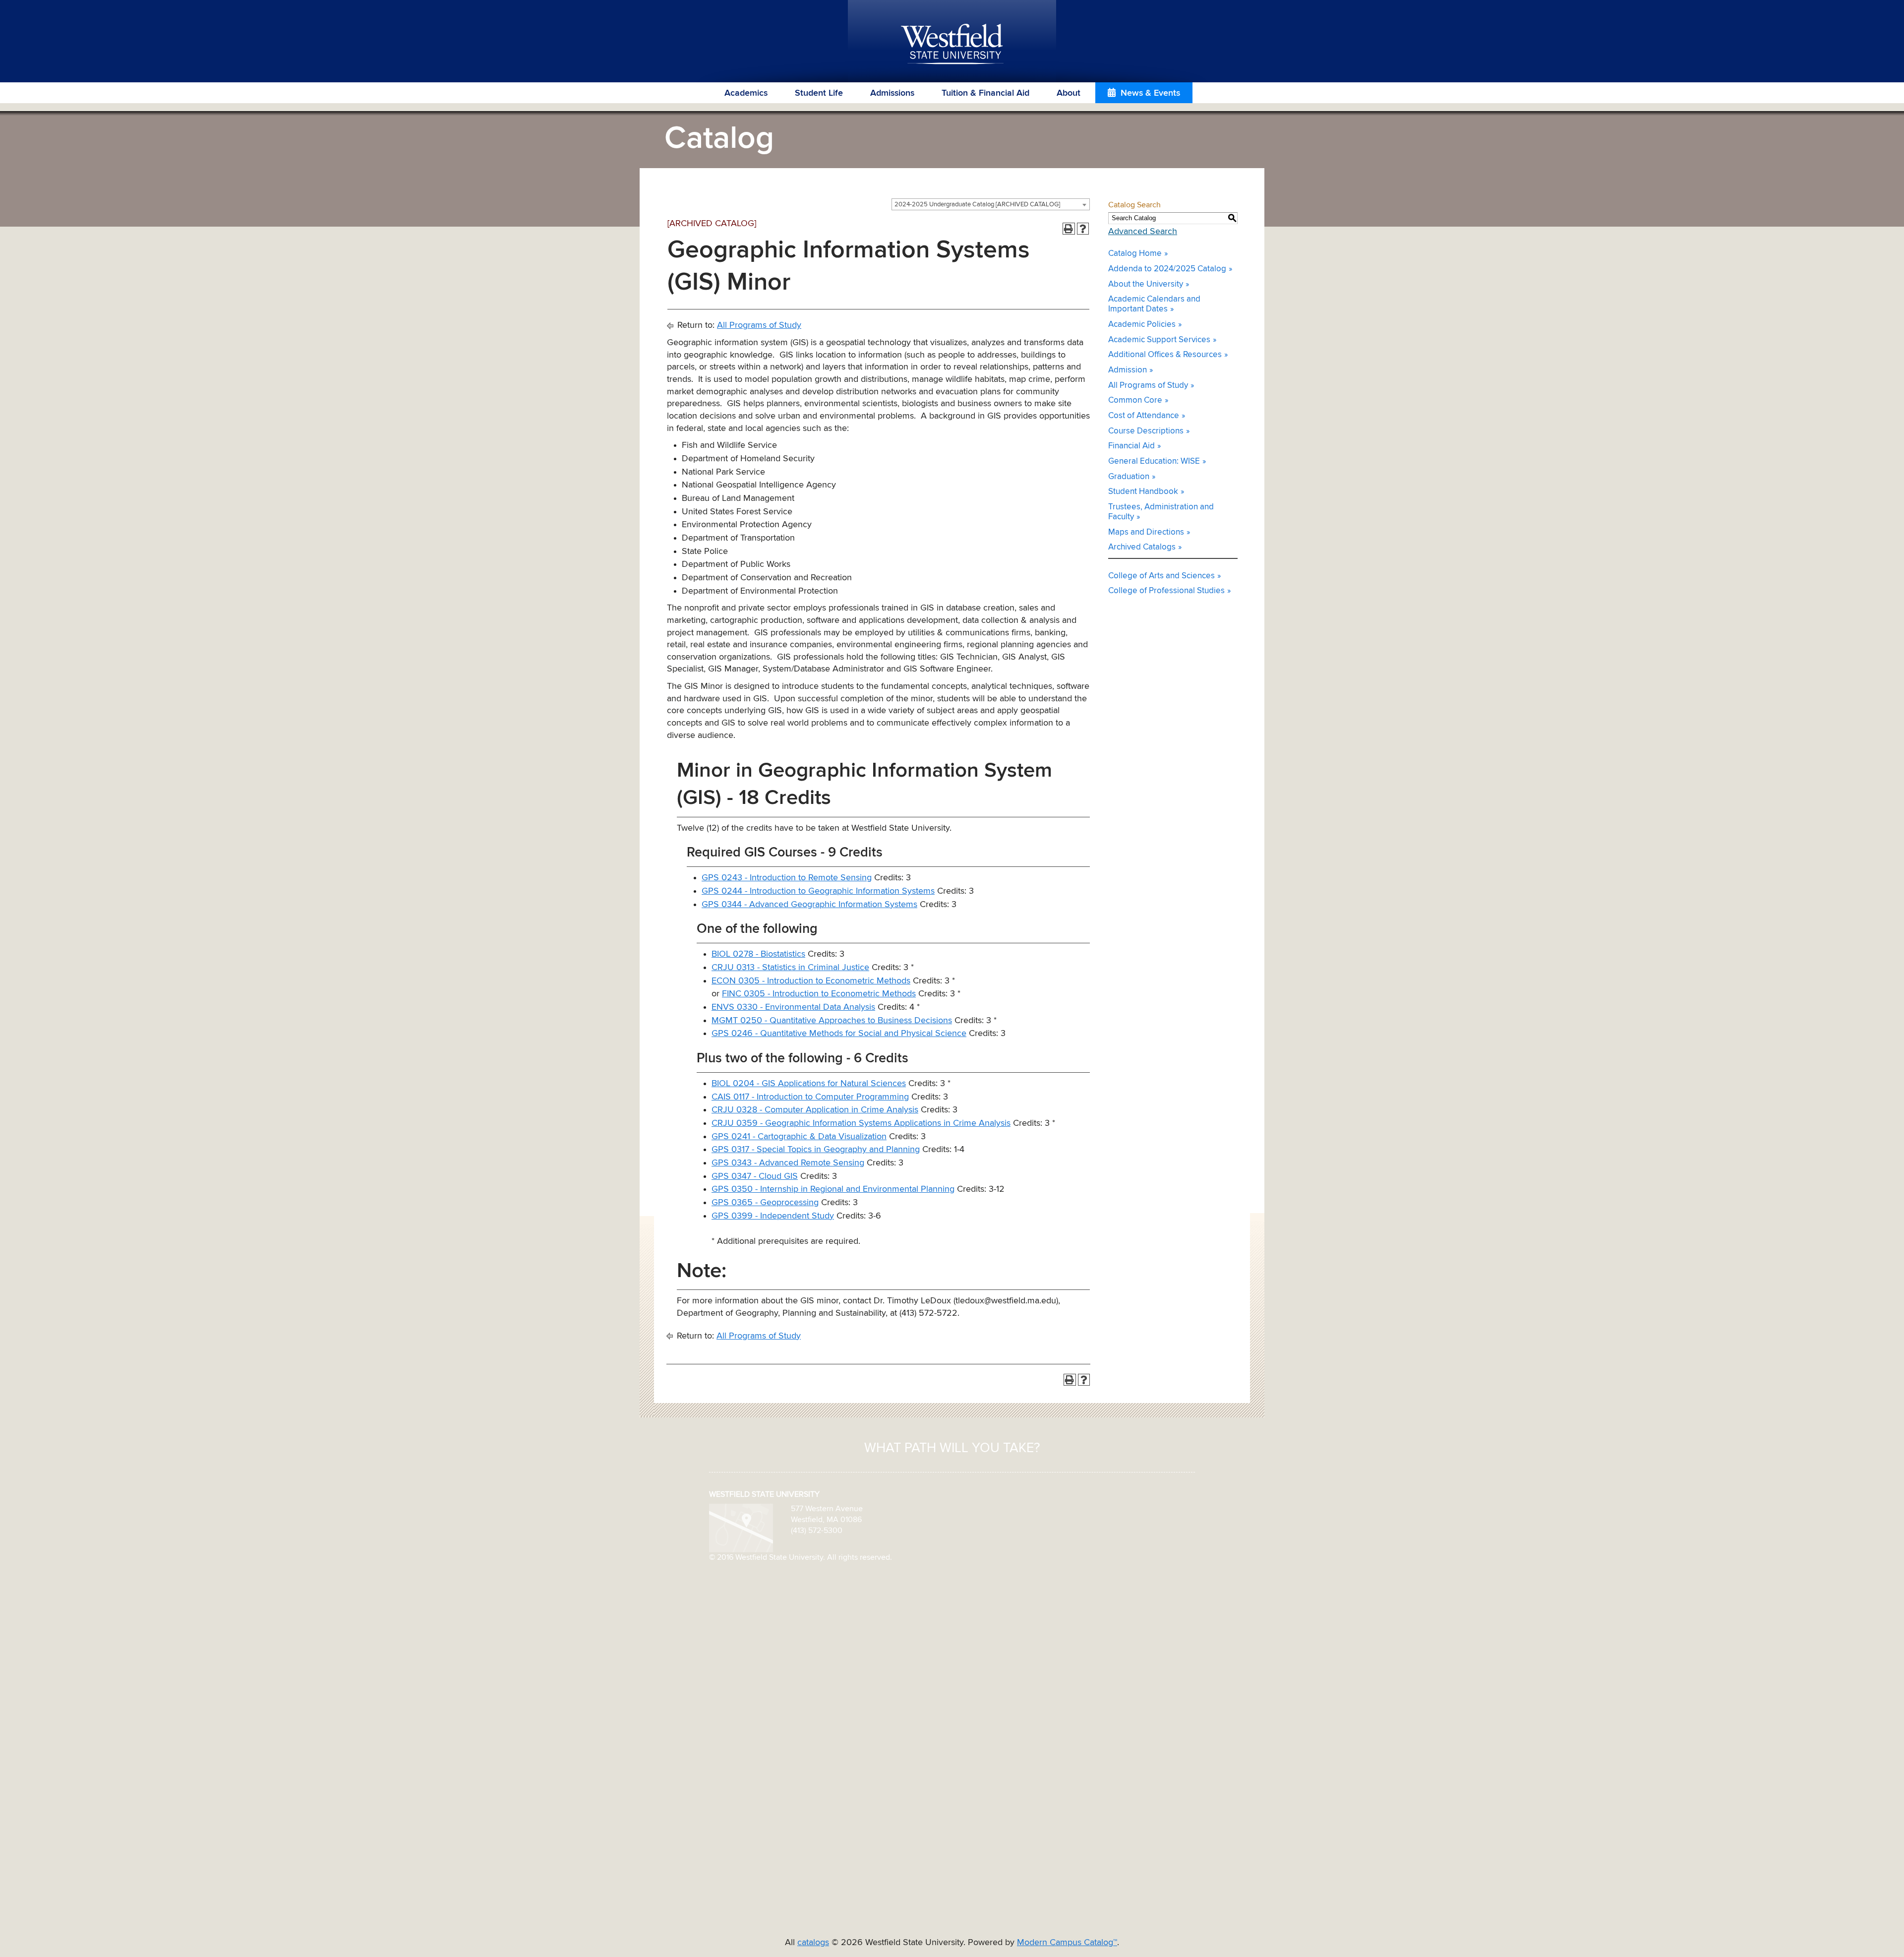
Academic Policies (1142, 325)
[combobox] (991, 204)
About (1069, 93)
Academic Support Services (1159, 340)
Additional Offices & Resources (1165, 355)
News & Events (1150, 93)
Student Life (819, 93)
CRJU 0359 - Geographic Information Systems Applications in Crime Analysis (861, 1123)
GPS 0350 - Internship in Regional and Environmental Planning (833, 1189)
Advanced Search (1143, 232)
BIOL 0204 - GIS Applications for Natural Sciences (809, 1084)
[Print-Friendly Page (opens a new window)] (1069, 229)
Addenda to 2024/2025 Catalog (1167, 269)
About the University (1146, 284)
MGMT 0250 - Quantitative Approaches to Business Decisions (832, 1021)
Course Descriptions (1146, 431)
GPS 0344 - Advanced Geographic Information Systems (809, 905)
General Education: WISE (1154, 461)
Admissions (892, 93)
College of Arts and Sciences (1161, 576)
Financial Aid (1131, 446)
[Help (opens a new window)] (1083, 229)
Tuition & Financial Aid (985, 93)
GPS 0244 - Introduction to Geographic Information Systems (818, 891)
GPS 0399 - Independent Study (773, 1216)
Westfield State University (952, 45)
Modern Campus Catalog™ (1067, 1943)
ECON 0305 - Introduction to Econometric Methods (811, 981)
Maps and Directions (1146, 532)
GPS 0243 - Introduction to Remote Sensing (787, 878)
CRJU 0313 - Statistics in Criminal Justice (790, 968)
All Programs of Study (759, 325)
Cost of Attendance (1144, 416)
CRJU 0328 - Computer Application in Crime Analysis (815, 1110)
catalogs (813, 1943)
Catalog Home (1135, 254)
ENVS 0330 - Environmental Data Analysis (793, 1007)
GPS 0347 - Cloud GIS (755, 1176)
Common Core (1135, 400)
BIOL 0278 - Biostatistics (758, 954)
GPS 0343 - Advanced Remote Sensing (788, 1163)
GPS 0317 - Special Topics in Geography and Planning (816, 1150)
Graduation (1129, 477)
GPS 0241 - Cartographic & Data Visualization (799, 1137)
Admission (1128, 370)
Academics (746, 93)
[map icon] (741, 1528)
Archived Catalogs (1142, 547)
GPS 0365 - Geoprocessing (765, 1203)
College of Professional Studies (1166, 591)
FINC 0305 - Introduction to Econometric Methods (819, 994)
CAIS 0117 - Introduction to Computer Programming (810, 1097)
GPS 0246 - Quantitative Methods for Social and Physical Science (839, 1034)
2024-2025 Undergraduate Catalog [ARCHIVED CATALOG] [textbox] (977, 205)
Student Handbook (1143, 492)
